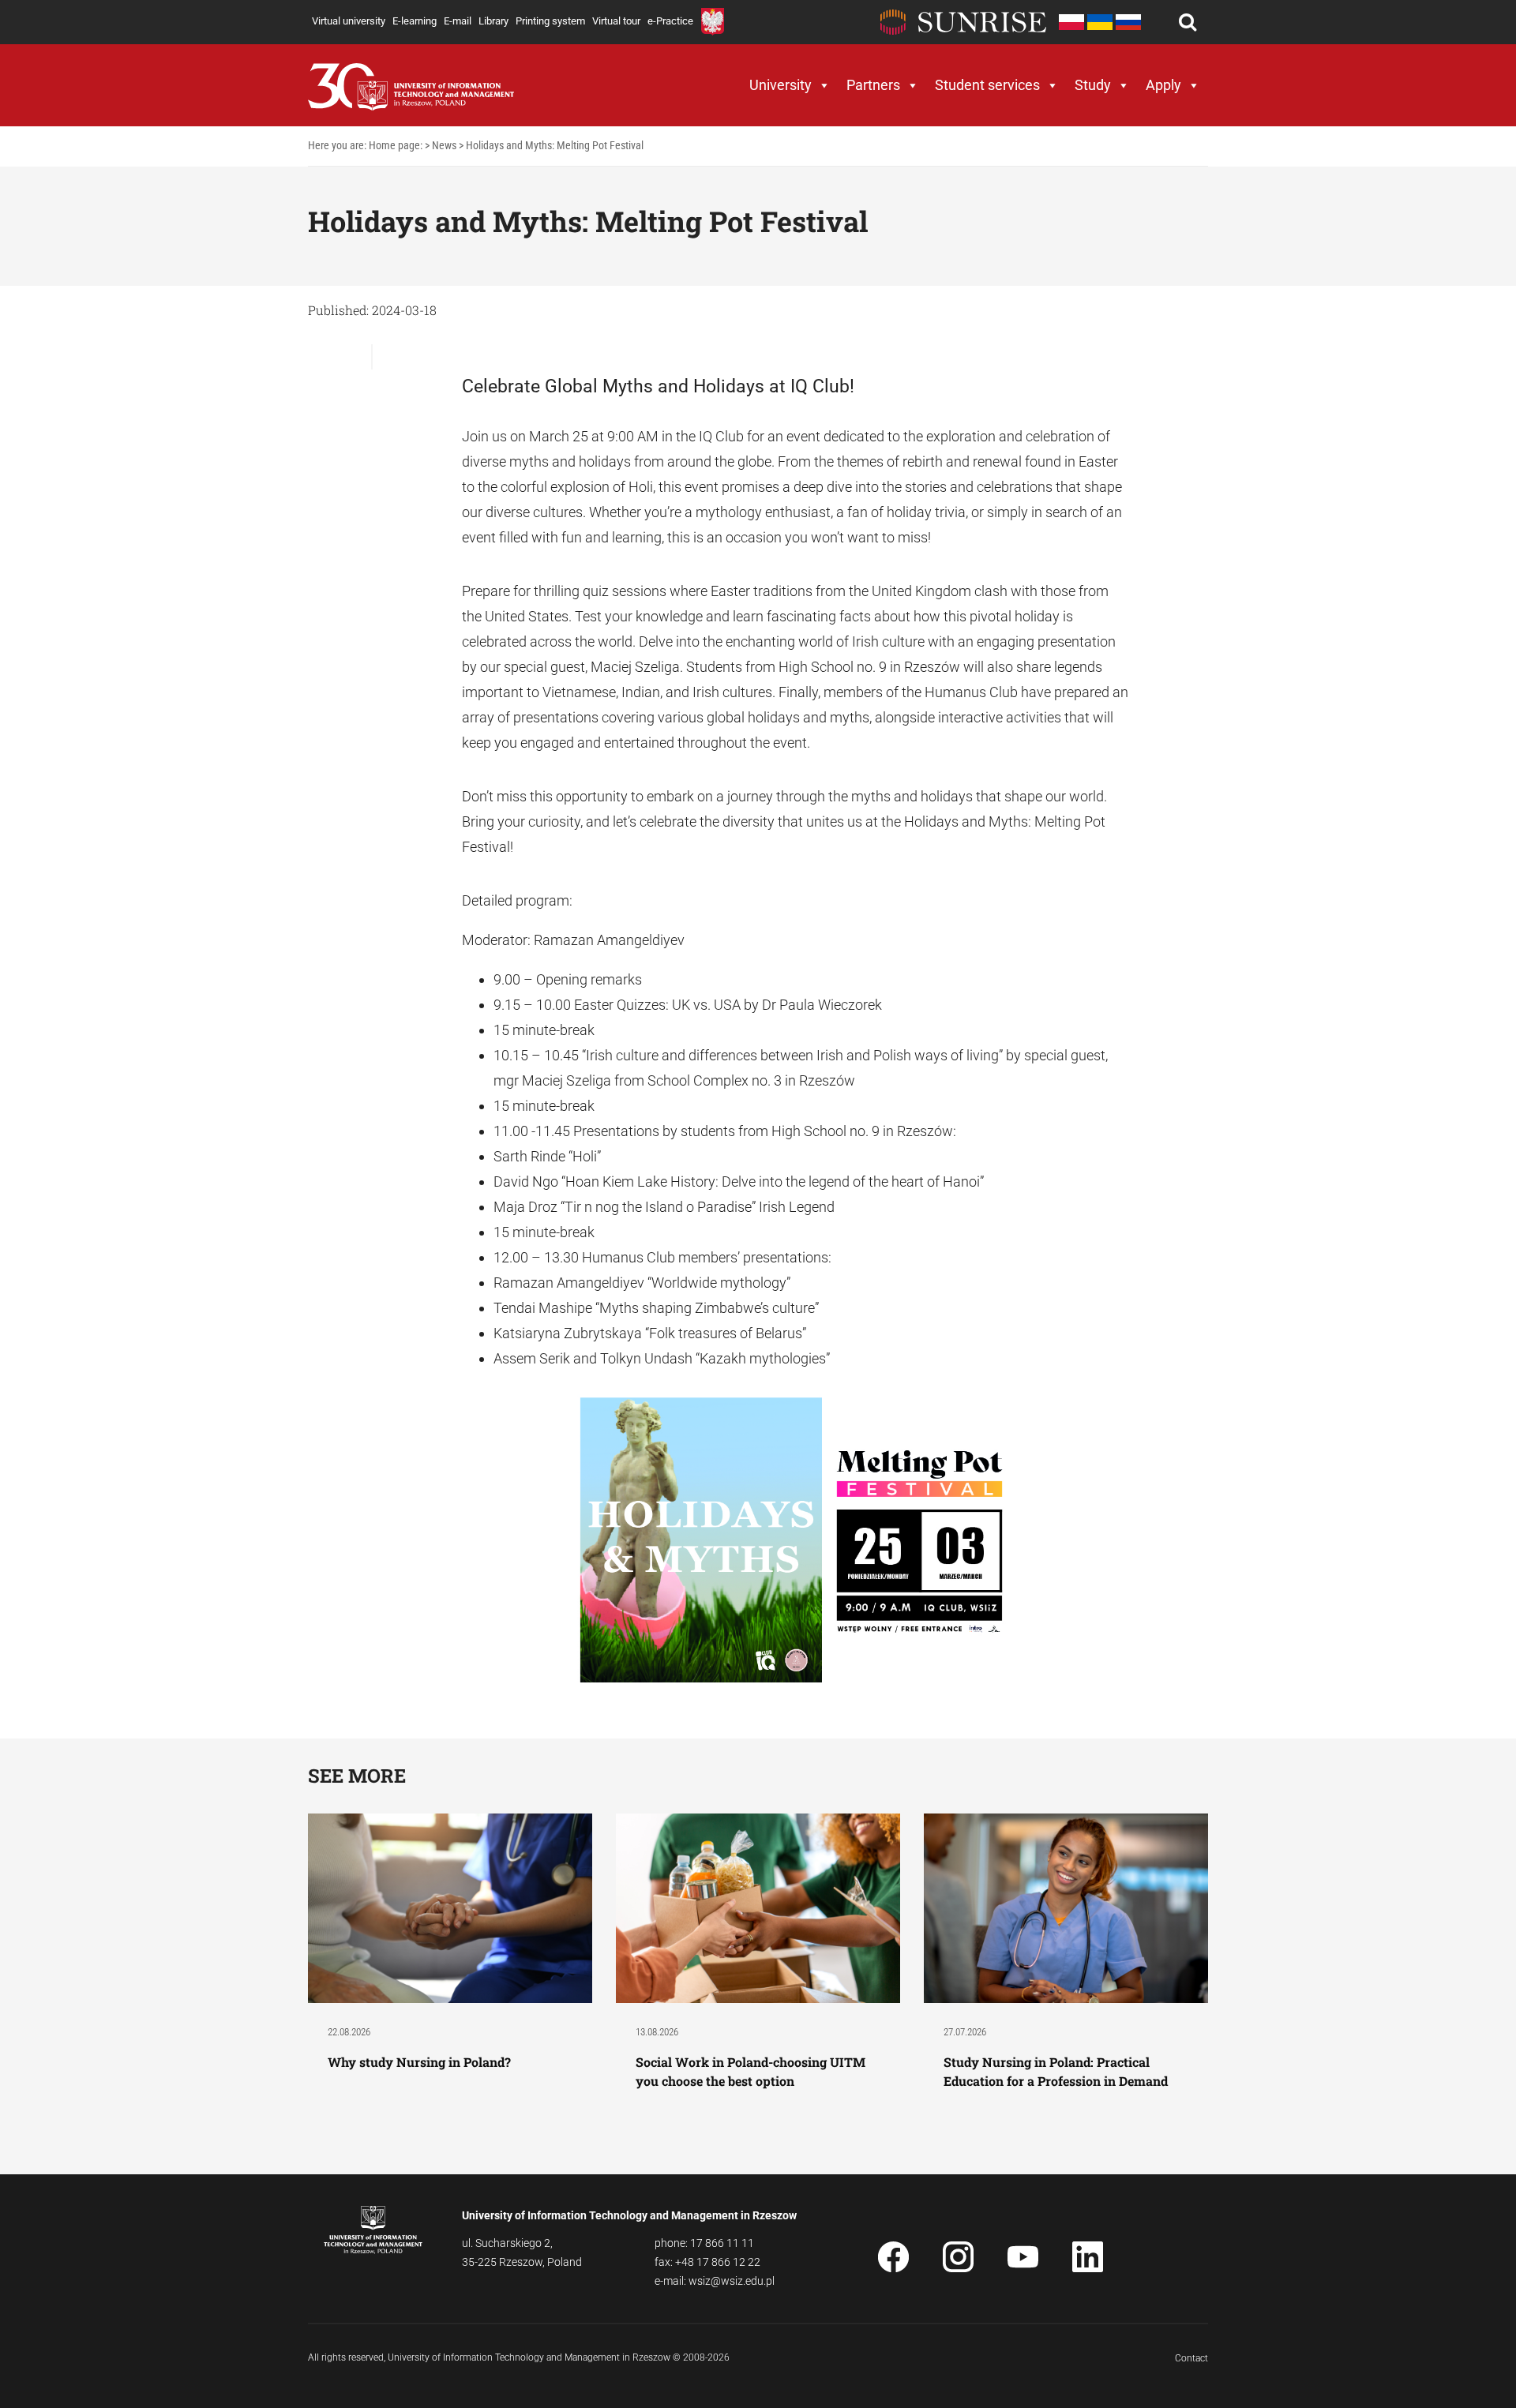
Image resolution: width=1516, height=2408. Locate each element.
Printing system (550, 21)
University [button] (781, 85)
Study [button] (1093, 85)
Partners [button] (873, 85)
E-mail (458, 21)
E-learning (415, 21)
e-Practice (670, 21)
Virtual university (349, 21)
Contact (1191, 2358)
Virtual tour (616, 21)
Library (493, 21)
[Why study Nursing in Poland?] (450, 1907)
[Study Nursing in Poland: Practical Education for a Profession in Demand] (1066, 1907)
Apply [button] (1163, 85)
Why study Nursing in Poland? (421, 2062)
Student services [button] (987, 85)
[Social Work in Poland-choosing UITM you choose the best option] (758, 1907)
